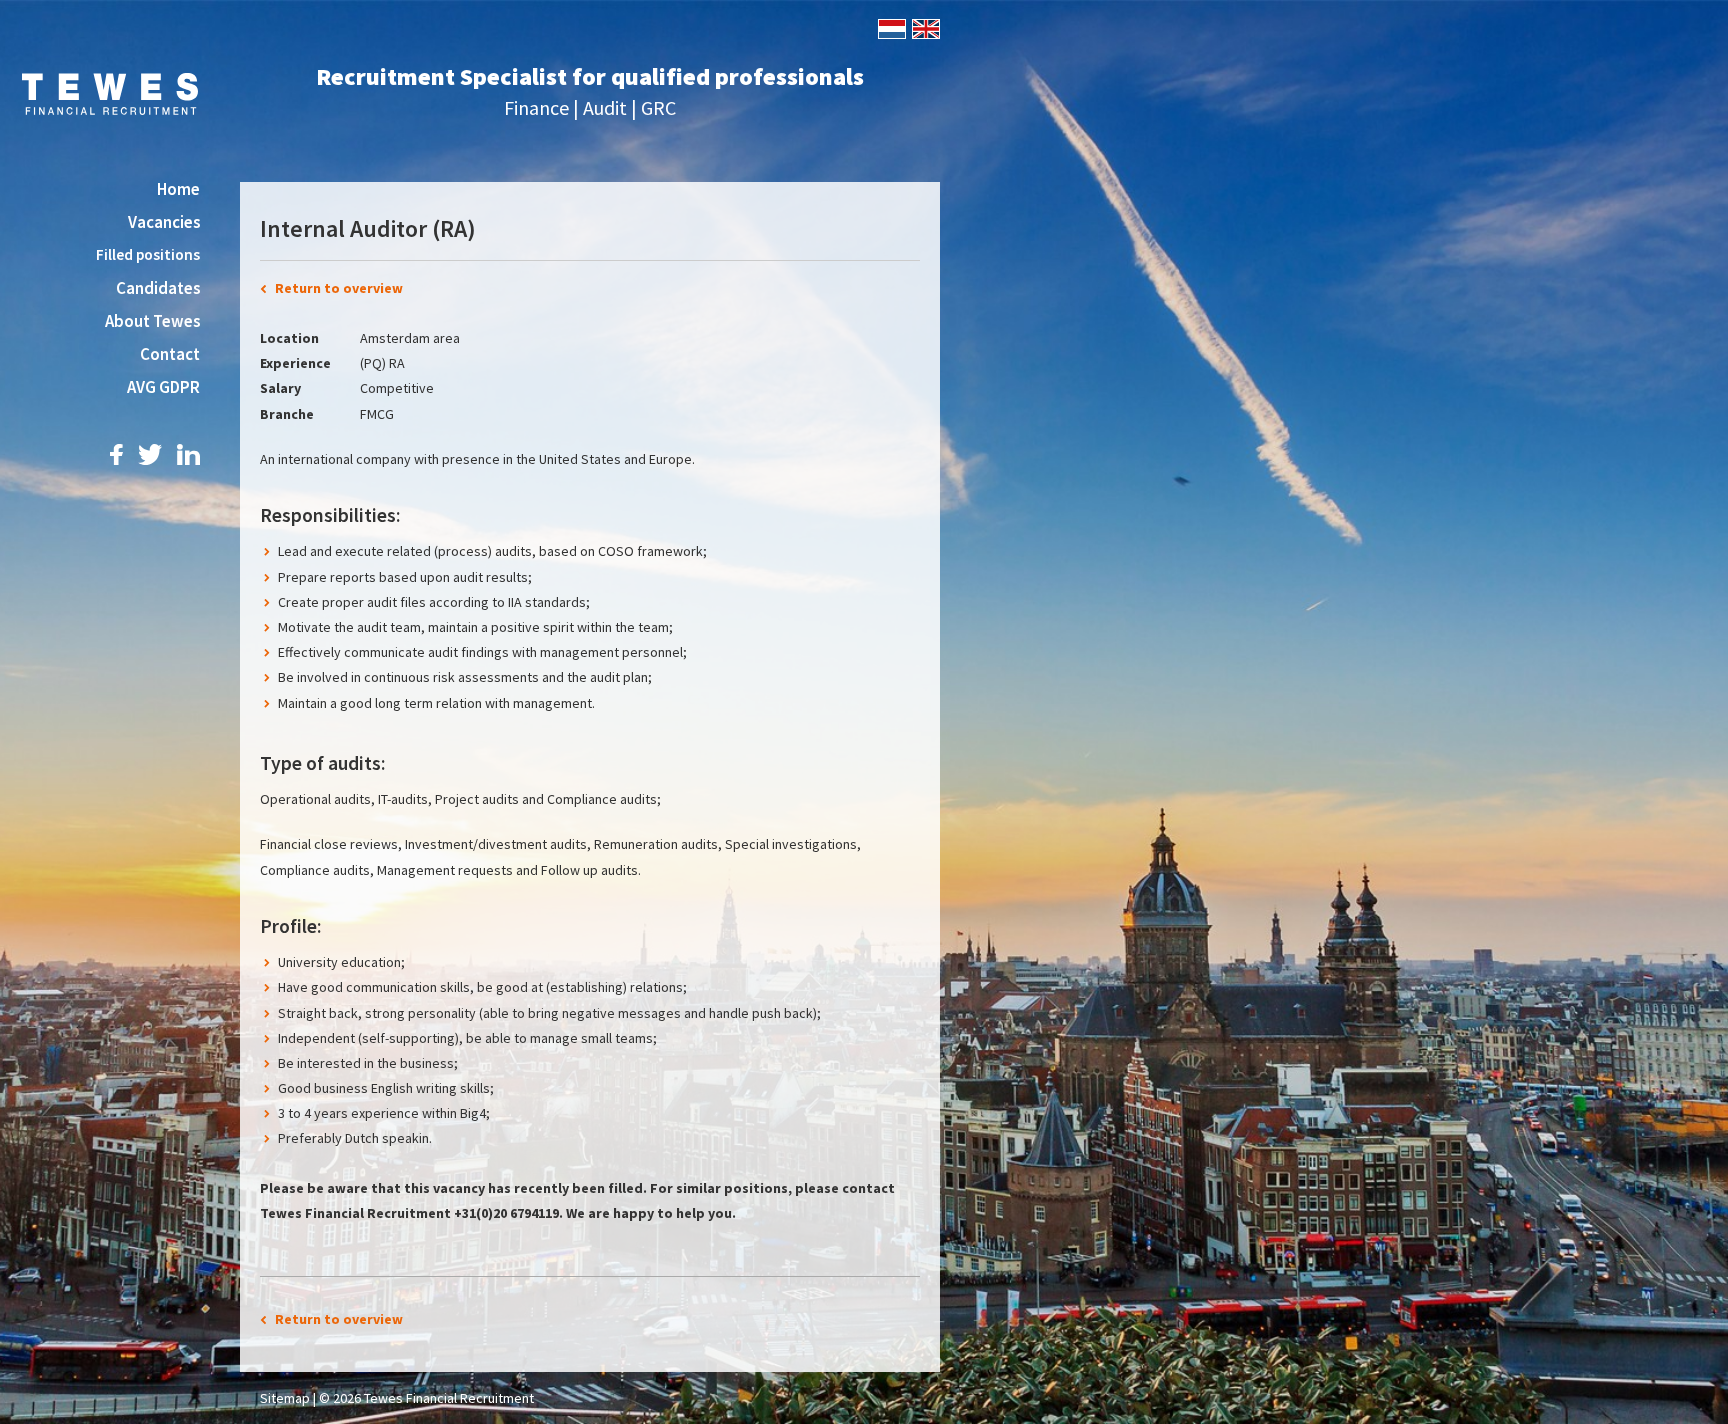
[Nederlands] (890, 27)
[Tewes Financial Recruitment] (110, 92)
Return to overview (339, 288)
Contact (170, 354)
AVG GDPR (163, 387)
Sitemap (285, 1398)
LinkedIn (188, 454)
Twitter (150, 454)
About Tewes (152, 321)
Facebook (116, 454)
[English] (924, 27)
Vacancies (164, 222)
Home (178, 189)
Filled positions (148, 254)
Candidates (158, 288)
